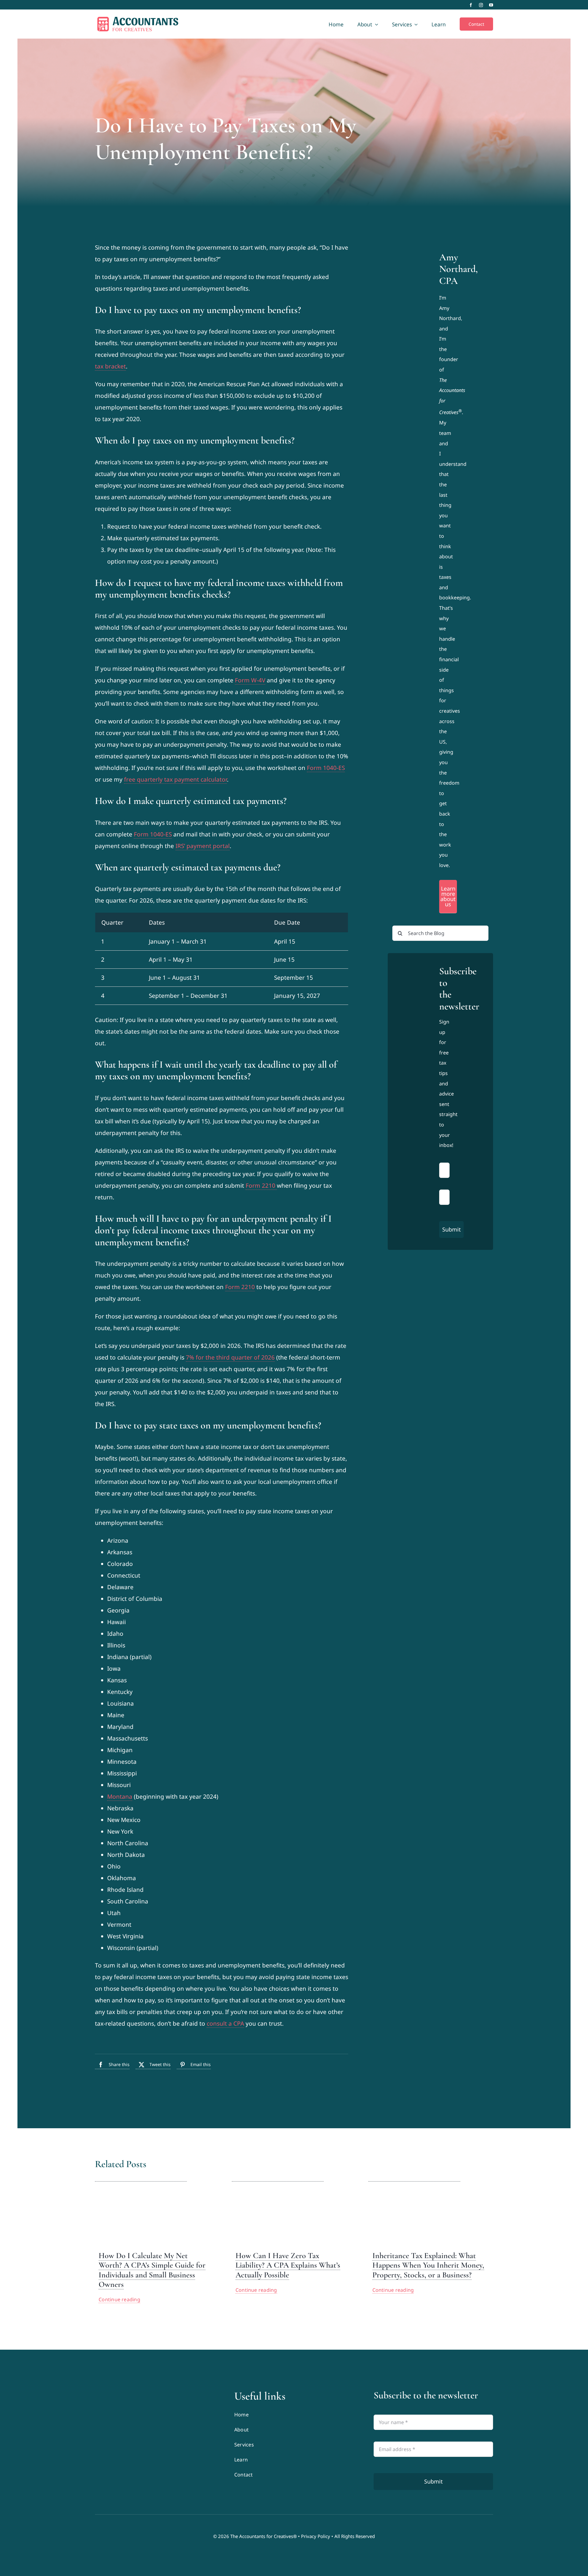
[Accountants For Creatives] (110, 2392)
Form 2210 (261, 1186)
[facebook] (471, 5)
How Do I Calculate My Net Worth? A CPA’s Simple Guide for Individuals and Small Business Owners (152, 2270)
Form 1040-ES (326, 768)
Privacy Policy (316, 2536)
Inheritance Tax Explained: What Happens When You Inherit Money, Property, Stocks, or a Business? (428, 2265)
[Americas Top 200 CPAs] (155, 2438)
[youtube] (491, 5)
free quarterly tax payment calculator (175, 779)
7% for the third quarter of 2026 (230, 1357)
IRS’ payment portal (203, 846)
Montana (120, 1797)
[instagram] (481, 5)
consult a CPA (225, 2023)
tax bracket (110, 366)
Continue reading (119, 2299)
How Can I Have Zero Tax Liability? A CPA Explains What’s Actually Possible (288, 2265)
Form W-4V (250, 680)
